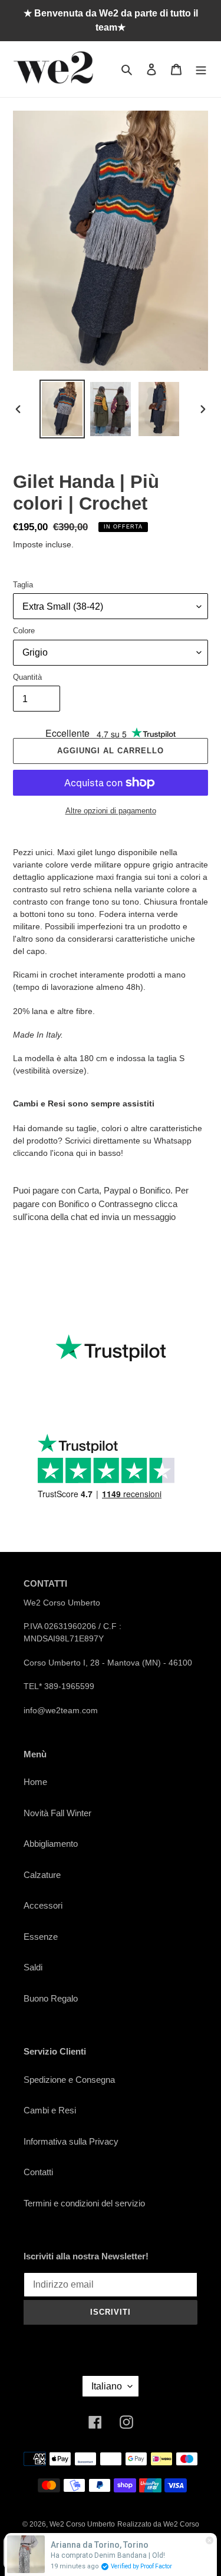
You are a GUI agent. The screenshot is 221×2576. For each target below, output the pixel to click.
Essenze (41, 1937)
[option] (62, 409)
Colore (24, 631)
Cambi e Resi (50, 2110)
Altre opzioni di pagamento (111, 811)
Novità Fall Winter (57, 1813)
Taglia (23, 585)
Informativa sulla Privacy (71, 2141)
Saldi (33, 1967)
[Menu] (201, 69)
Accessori (43, 1905)
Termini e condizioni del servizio (84, 2203)
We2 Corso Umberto (82, 2524)
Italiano (107, 2386)
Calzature (42, 1875)
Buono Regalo (51, 1998)
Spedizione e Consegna (69, 2080)
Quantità (27, 677)
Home (35, 1782)
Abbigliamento (51, 1844)
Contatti (38, 2172)
